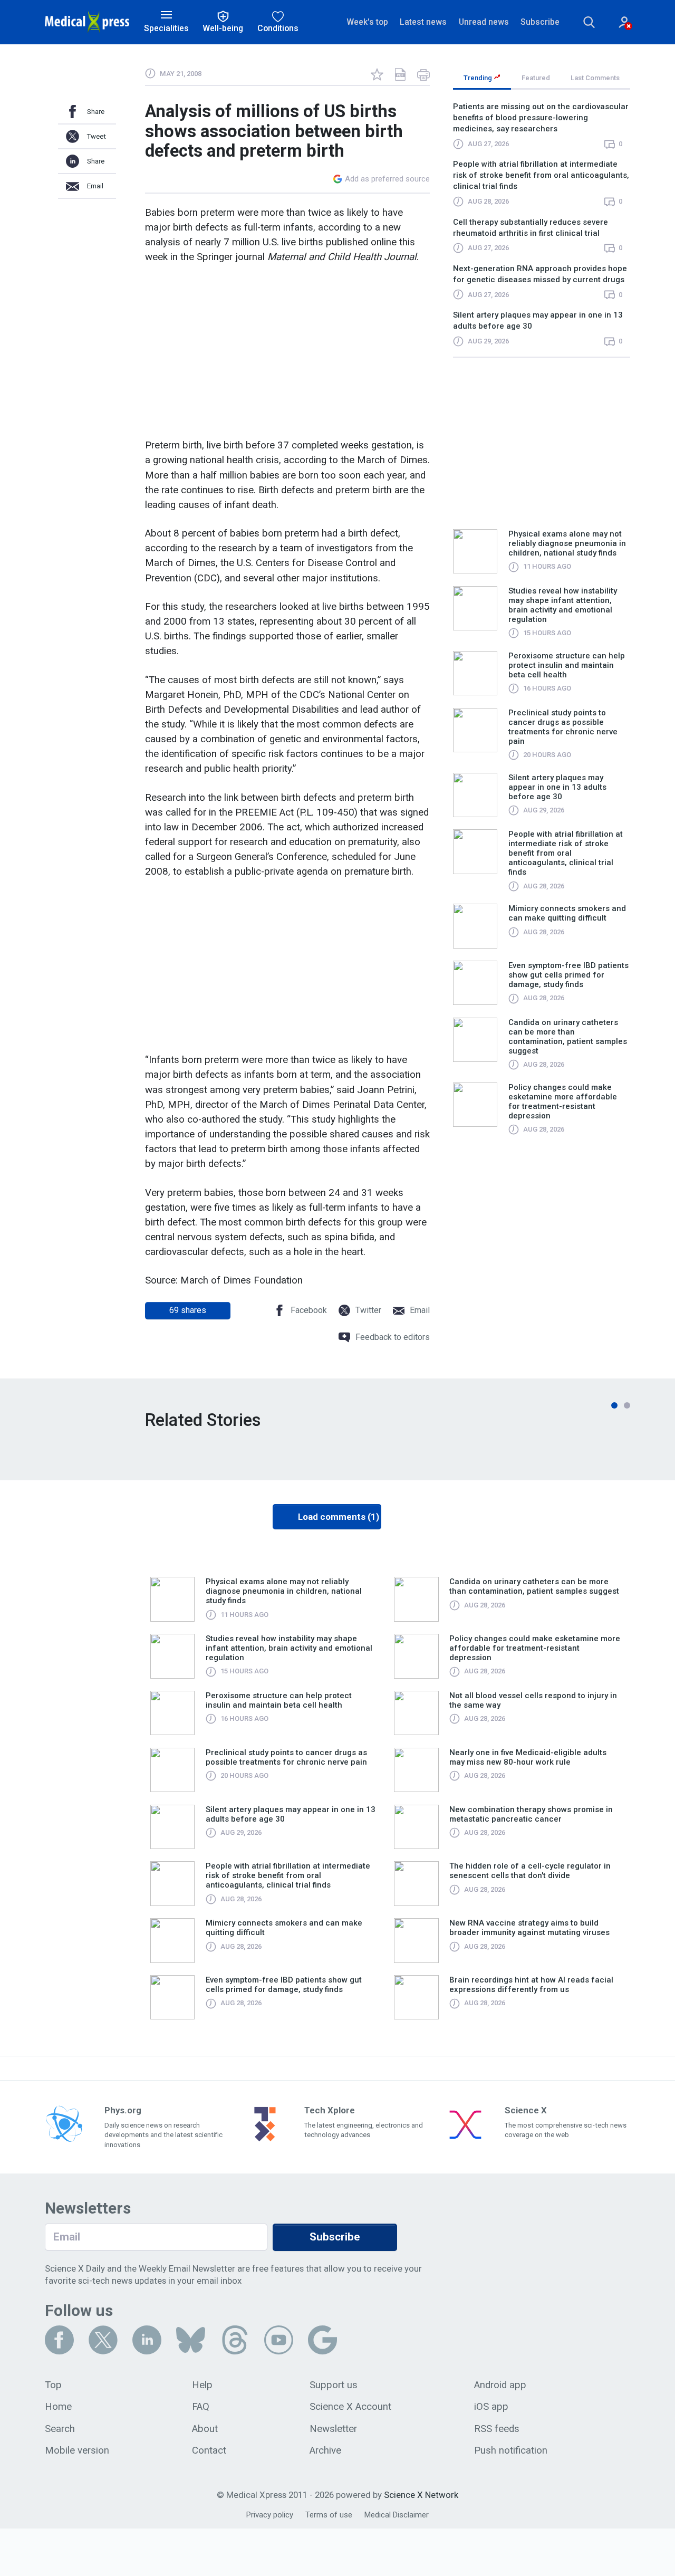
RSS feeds (497, 2429)
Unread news (484, 22)
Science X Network (421, 2495)
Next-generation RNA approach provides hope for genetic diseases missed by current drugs (540, 274)
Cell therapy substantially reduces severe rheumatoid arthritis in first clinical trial (531, 228)
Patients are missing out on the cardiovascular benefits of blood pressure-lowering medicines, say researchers (541, 118)
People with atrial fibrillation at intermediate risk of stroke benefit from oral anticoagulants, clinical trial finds (541, 175)
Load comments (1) (339, 1517)
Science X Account (350, 2407)
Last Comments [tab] (595, 78)
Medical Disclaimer (397, 2515)
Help (202, 2385)
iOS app (491, 2407)
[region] (542, 229)
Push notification (511, 2450)
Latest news (423, 22)
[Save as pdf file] (400, 74)
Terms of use (329, 2515)
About (205, 2429)
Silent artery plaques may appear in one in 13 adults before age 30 (538, 320)
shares (188, 1310)
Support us (334, 2385)
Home (58, 2407)
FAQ (201, 2407)
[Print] (423, 74)
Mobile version (77, 2450)
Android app (500, 2385)
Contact (209, 2450)
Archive (325, 2450)
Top (53, 2385)
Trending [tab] (479, 78)
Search (60, 2429)
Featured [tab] (536, 78)
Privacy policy (270, 2515)
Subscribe (540, 22)
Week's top (367, 22)
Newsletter (333, 2429)
